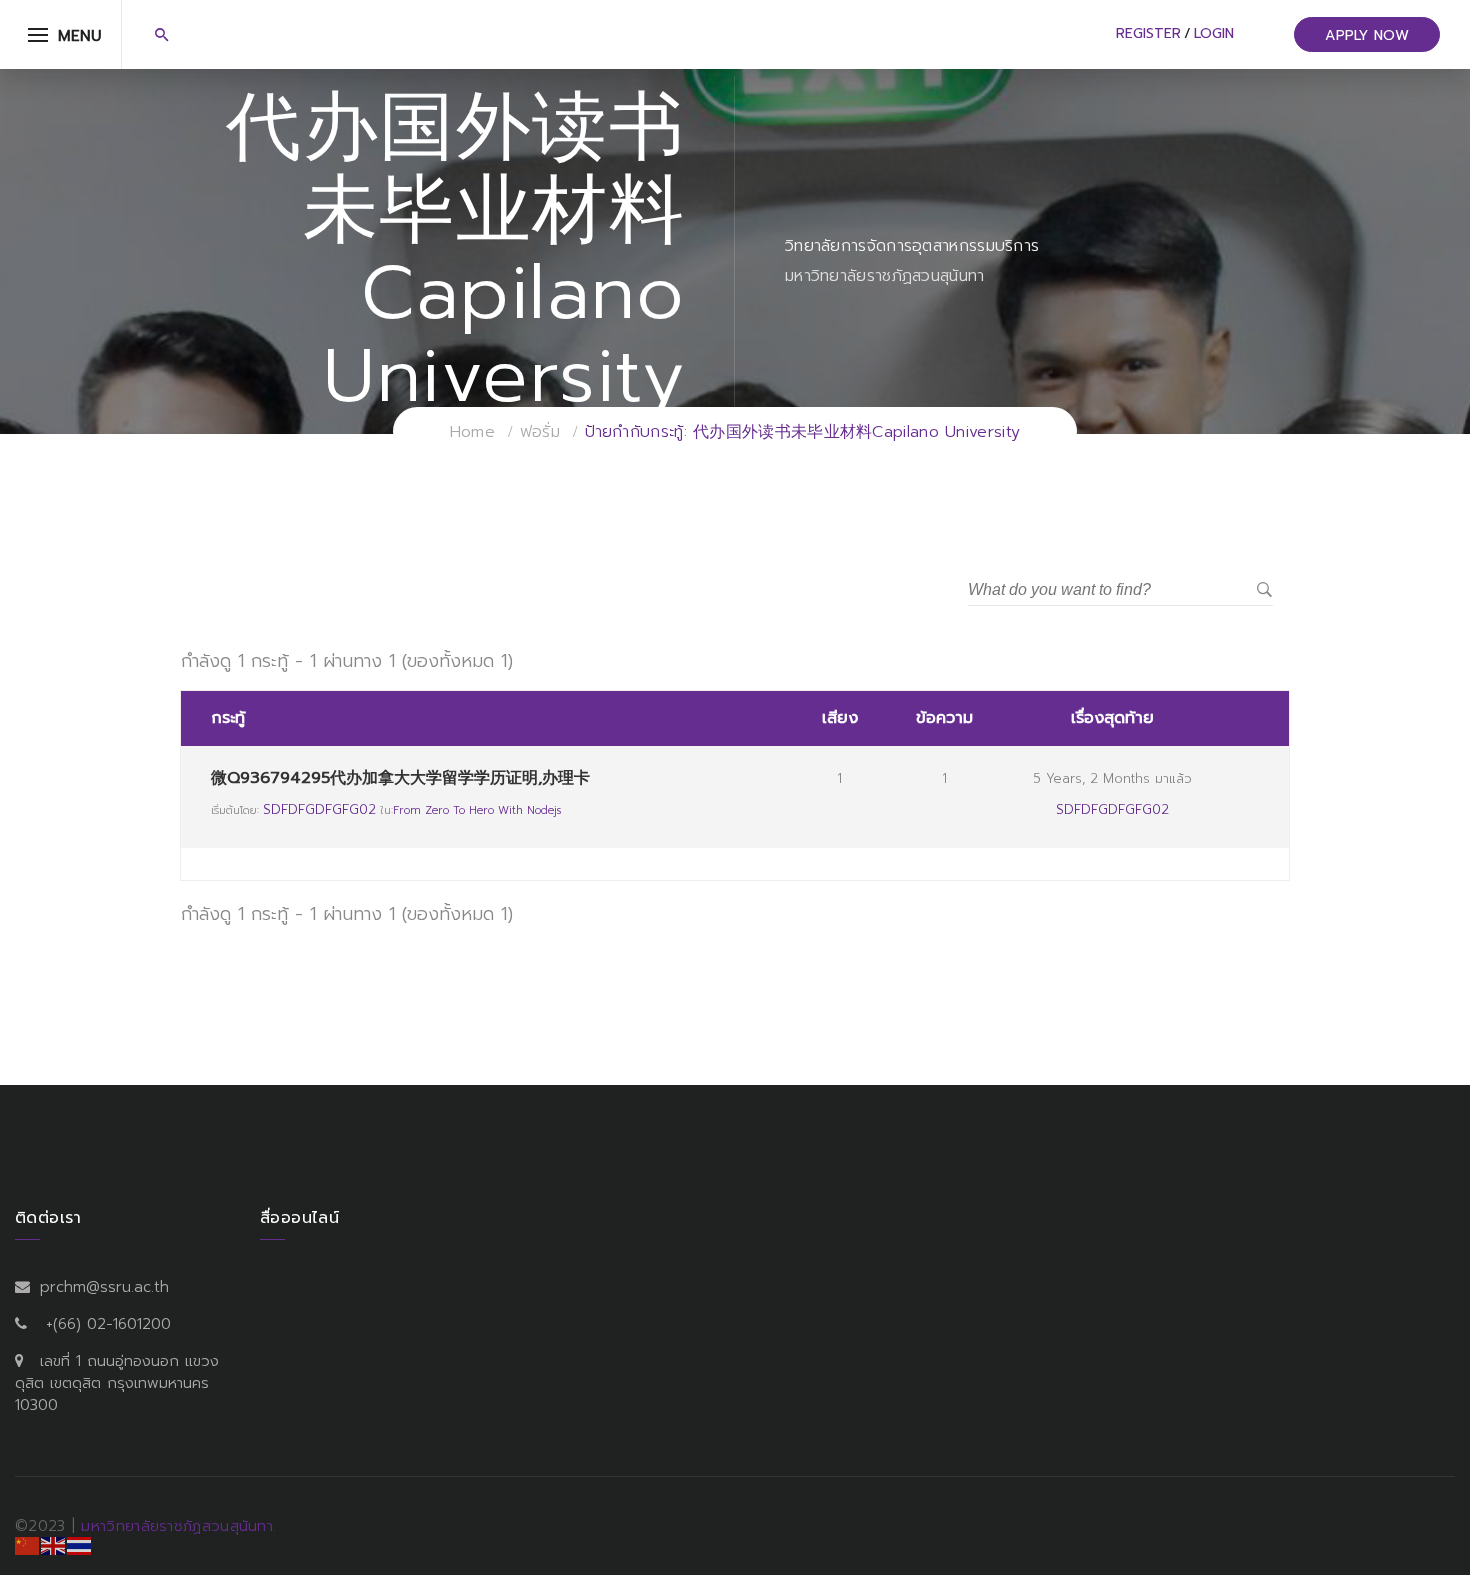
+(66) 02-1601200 (108, 1324)
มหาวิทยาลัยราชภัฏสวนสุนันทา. (178, 1526)
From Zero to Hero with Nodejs (477, 810)
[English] (54, 1545)
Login (1214, 33)
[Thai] (80, 1545)
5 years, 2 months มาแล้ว (1112, 778)
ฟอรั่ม (540, 432)
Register (1148, 33)
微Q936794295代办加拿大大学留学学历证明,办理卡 (400, 778)
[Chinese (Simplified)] (28, 1545)
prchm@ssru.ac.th (104, 1287)
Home (472, 432)
